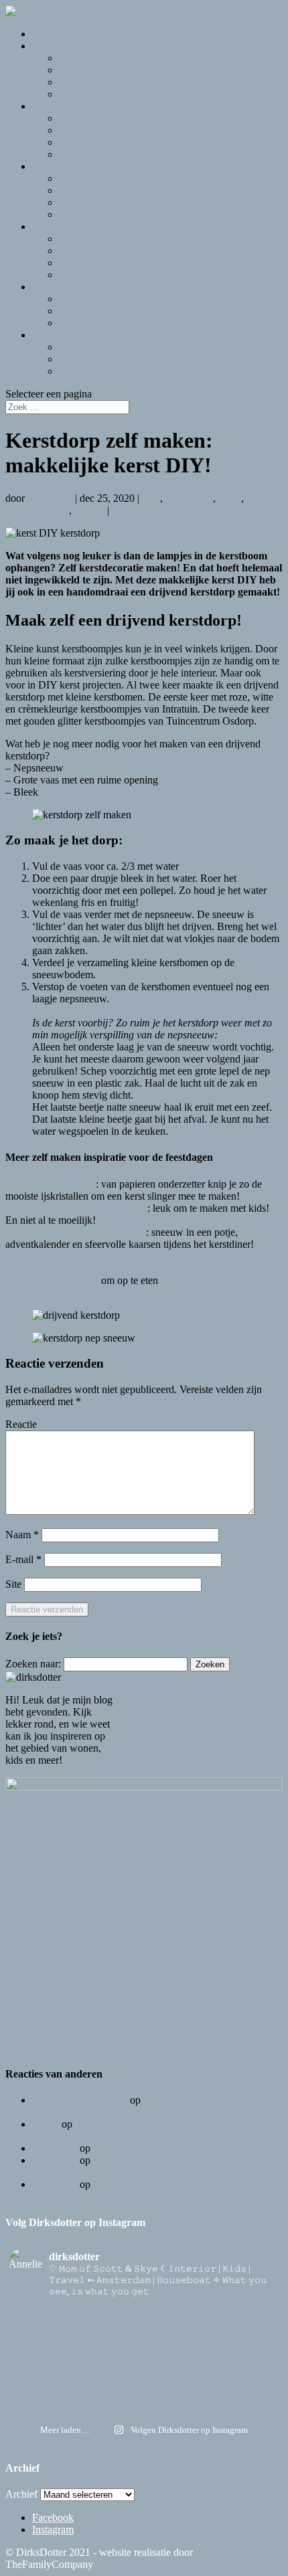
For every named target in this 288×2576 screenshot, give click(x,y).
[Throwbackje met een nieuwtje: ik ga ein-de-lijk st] (144, 2403)
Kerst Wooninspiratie (103, 94)
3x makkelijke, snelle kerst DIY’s (76, 1232)
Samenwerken (89, 371)
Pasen (71, 299)
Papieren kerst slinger (51, 1184)
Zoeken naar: (33, 1664)
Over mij (51, 335)
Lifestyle (51, 226)
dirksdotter (50, 498)
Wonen (47, 46)
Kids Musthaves (93, 142)
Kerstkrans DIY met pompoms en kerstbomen (102, 1256)
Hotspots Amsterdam (103, 178)
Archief (21, 2494)
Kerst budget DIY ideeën (58, 1292)
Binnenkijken (87, 70)
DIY (69, 239)
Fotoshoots (82, 251)
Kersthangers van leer (51, 1268)
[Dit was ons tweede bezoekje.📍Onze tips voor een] (144, 2316)
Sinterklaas (82, 311)
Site (13, 1584)
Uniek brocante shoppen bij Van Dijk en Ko (186, 2148)
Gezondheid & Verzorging (115, 263)
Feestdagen (56, 287)
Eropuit (48, 166)
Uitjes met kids (90, 202)
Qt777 (46, 2124)
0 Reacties (134, 510)
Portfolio (77, 347)
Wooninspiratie (91, 82)
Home (45, 34)
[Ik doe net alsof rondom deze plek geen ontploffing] (144, 2386)
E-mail (23, 1559)
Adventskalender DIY (52, 1280)
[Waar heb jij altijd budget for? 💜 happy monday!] (144, 2334)
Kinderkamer (87, 130)
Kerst (70, 323)
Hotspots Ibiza (89, 190)
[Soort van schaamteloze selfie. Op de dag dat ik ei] (144, 2351)
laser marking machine (80, 2100)
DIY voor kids (89, 118)
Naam (22, 1535)
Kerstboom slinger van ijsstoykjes (76, 1208)
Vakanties (79, 214)
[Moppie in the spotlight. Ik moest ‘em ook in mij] (144, 2369)
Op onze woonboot (100, 58)
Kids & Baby (60, 106)
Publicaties (82, 359)
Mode (71, 275)
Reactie (21, 1424)
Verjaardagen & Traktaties (114, 154)
